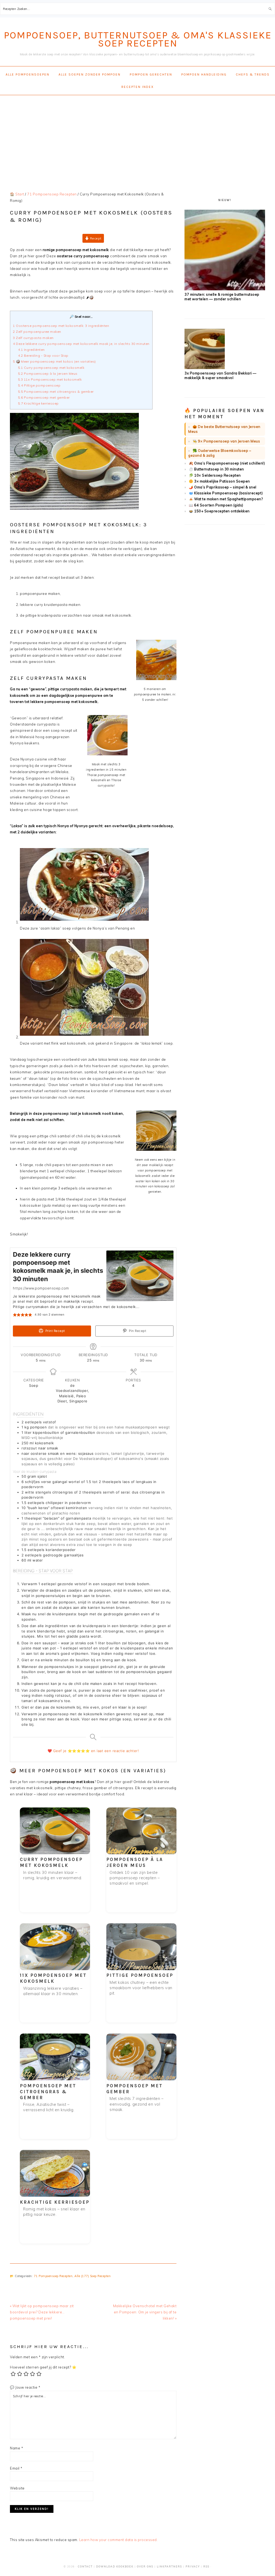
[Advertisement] (137, 138)
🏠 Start (17, 194)
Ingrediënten (31, 350)
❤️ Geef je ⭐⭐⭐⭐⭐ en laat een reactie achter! (93, 1751)
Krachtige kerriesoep (38, 403)
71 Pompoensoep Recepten (53, 2276)
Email (16, 2468)
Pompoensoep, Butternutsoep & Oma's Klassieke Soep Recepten (138, 39)
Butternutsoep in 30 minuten (219, 469)
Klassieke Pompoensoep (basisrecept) (229, 493)
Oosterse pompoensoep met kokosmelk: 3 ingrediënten (61, 326)
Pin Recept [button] (137, 1331)
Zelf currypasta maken (33, 338)
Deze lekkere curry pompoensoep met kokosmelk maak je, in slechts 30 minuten (81, 344)
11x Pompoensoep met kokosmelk (50, 379)
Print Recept (55, 1331)
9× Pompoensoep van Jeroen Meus (229, 441)
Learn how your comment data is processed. (119, 2540)
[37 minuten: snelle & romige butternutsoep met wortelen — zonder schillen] (225, 289)
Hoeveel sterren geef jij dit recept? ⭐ (43, 2367)
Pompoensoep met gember (44, 397)
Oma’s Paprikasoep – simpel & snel (225, 487)
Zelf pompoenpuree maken (37, 332)
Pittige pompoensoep (39, 385)
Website (17, 2488)
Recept (95, 238)
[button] (15, 1315)
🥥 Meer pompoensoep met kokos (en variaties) (54, 361)
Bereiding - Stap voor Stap (44, 356)
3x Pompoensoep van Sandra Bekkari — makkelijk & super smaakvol (220, 375)
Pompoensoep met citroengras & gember (56, 392)
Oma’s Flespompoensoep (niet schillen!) (229, 463)
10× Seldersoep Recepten (218, 475)
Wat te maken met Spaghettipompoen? (228, 499)
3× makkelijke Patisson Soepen (222, 481)
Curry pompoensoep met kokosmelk (51, 368)
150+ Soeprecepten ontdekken (222, 511)
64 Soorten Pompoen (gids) (219, 505)
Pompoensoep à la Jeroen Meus (48, 374)
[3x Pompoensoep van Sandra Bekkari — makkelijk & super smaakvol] (205, 368)
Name (17, 2448)
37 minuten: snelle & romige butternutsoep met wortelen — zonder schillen (222, 297)
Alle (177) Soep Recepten (93, 2276)
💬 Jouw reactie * (25, 2387)
